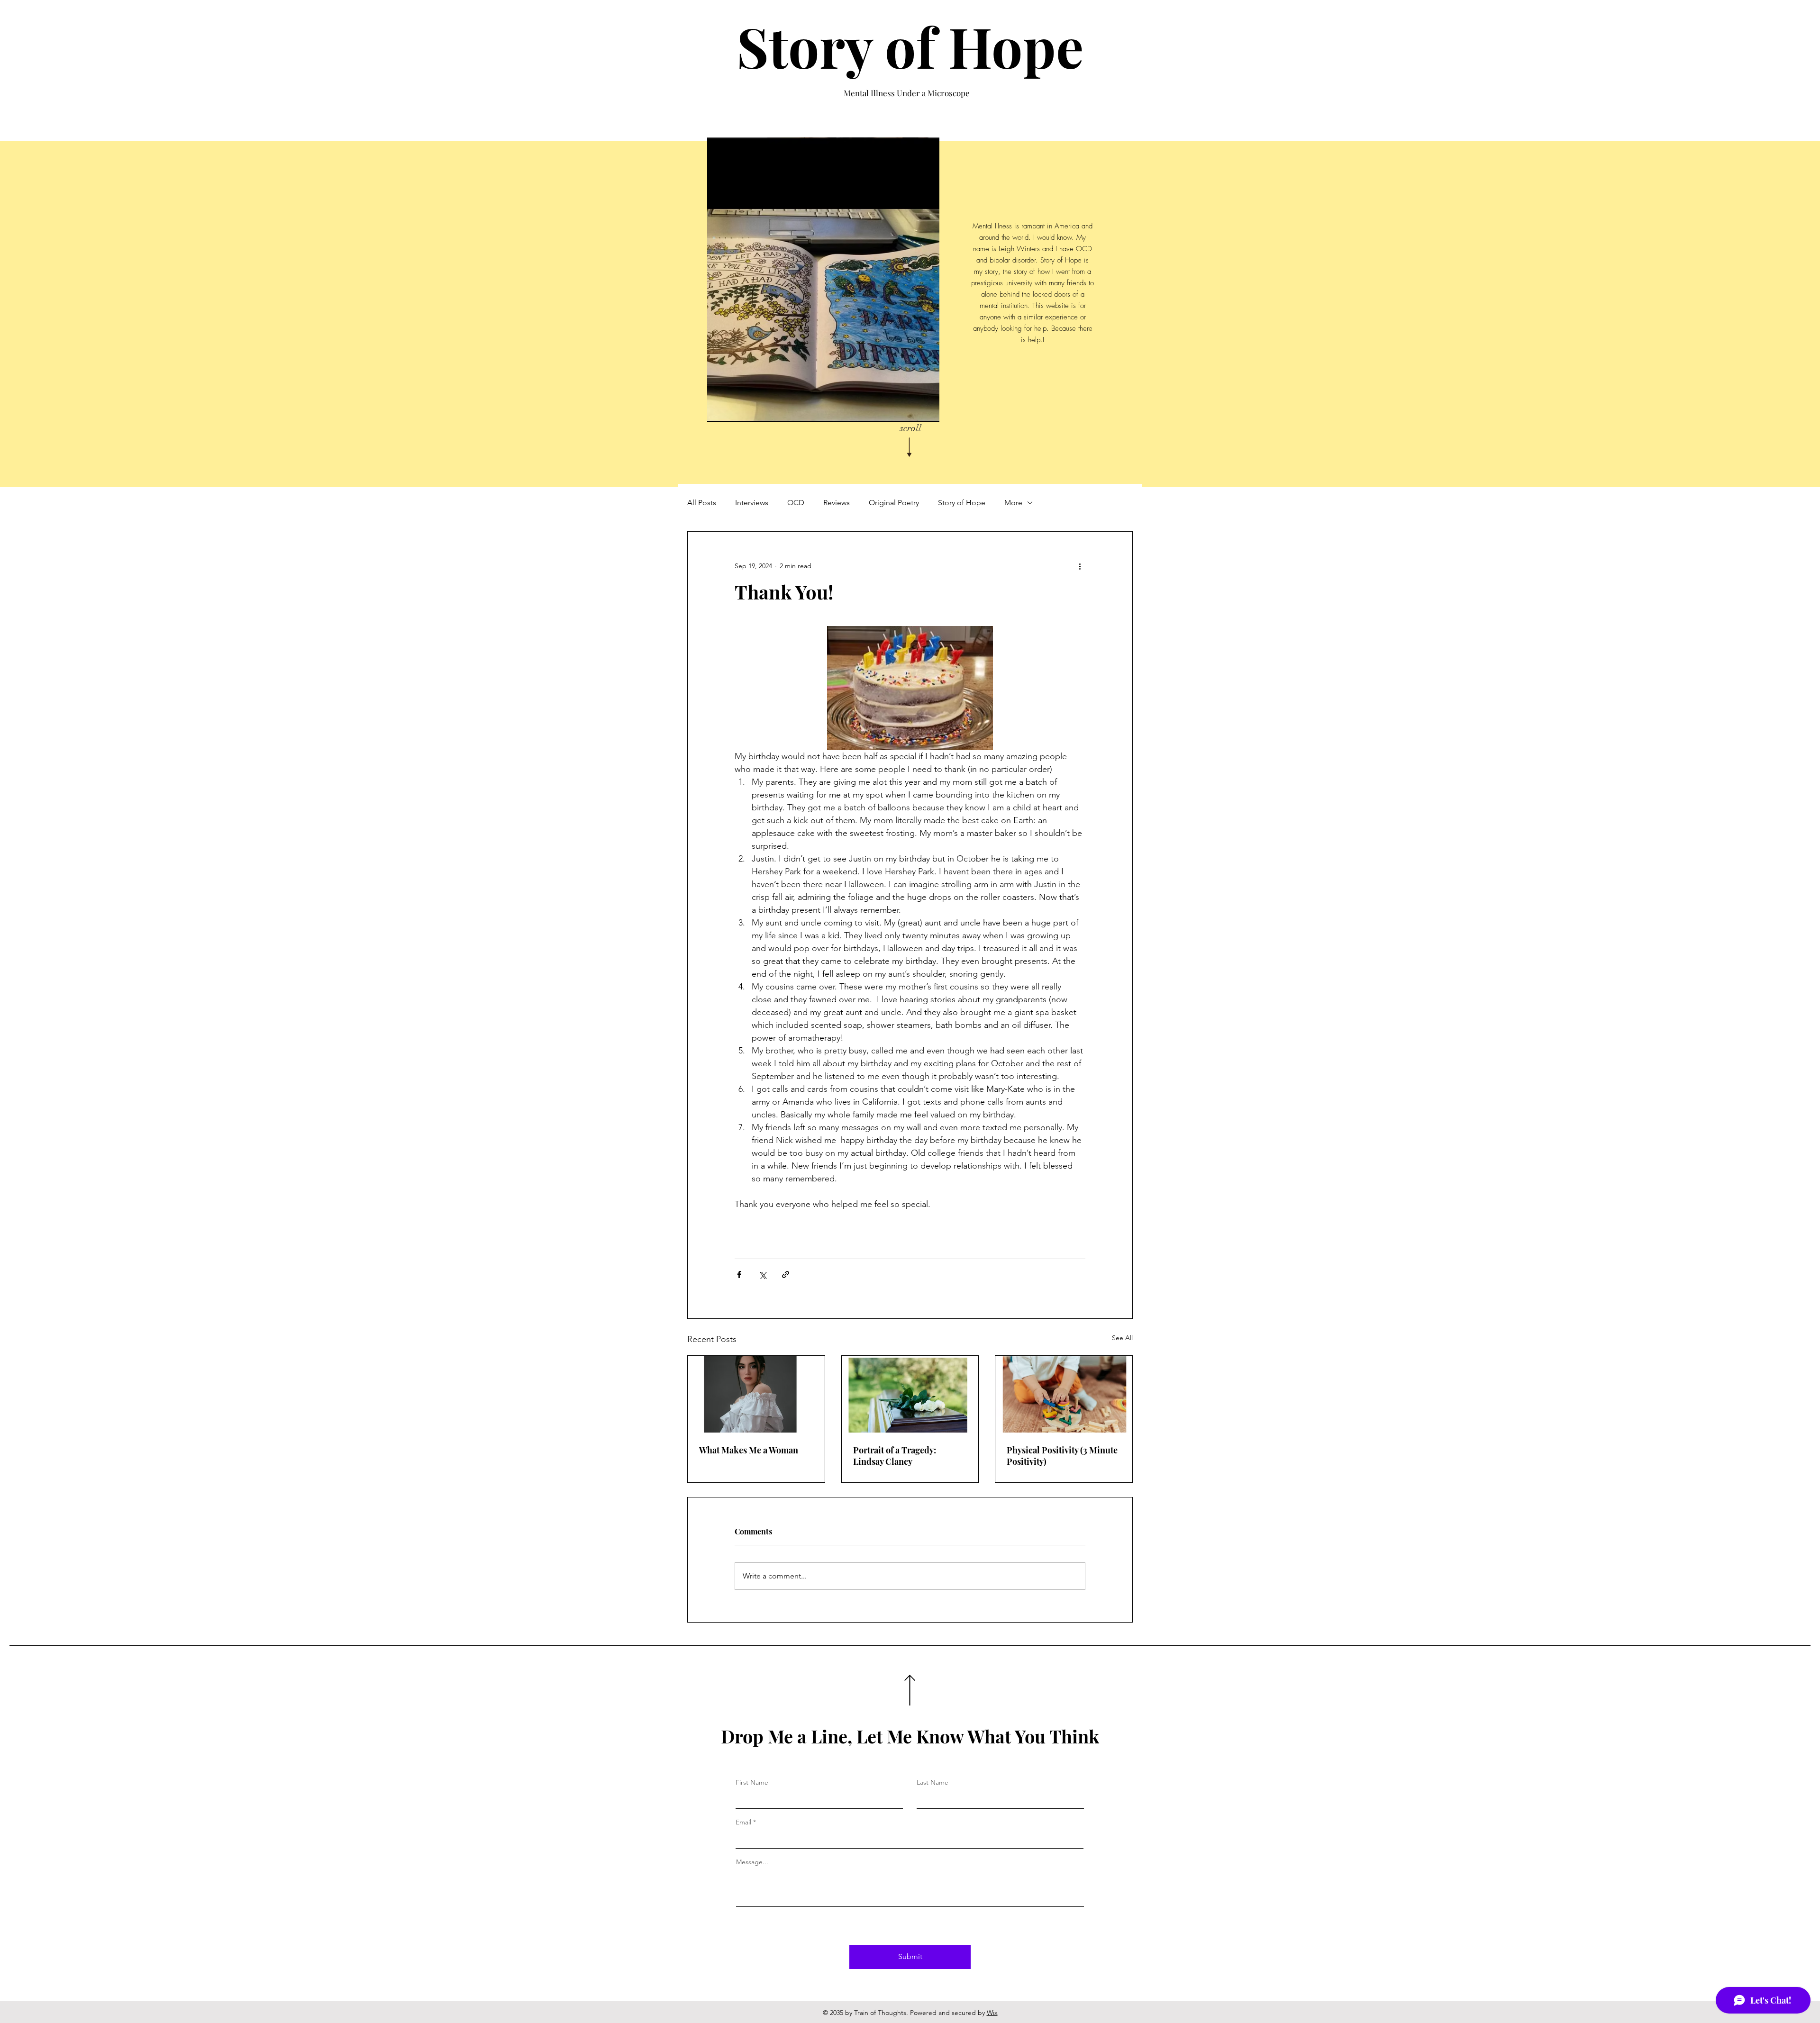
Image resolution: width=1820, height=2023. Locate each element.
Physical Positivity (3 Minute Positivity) (1062, 1456)
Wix (992, 2013)
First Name (752, 1782)
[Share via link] (786, 1275)
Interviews (752, 503)
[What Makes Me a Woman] (756, 1394)
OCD (796, 503)
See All (1122, 1338)
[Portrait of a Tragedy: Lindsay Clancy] (910, 1394)
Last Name (933, 1782)
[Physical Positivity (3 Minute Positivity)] (1064, 1394)
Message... (752, 1862)
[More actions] (1080, 566)
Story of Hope (910, 46)
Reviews (837, 503)
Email (743, 1822)
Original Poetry (894, 503)
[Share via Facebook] (739, 1275)
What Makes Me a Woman (749, 1450)
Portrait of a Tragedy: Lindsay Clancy (895, 1456)
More (1013, 503)
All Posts (702, 503)
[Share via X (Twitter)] (762, 1275)
